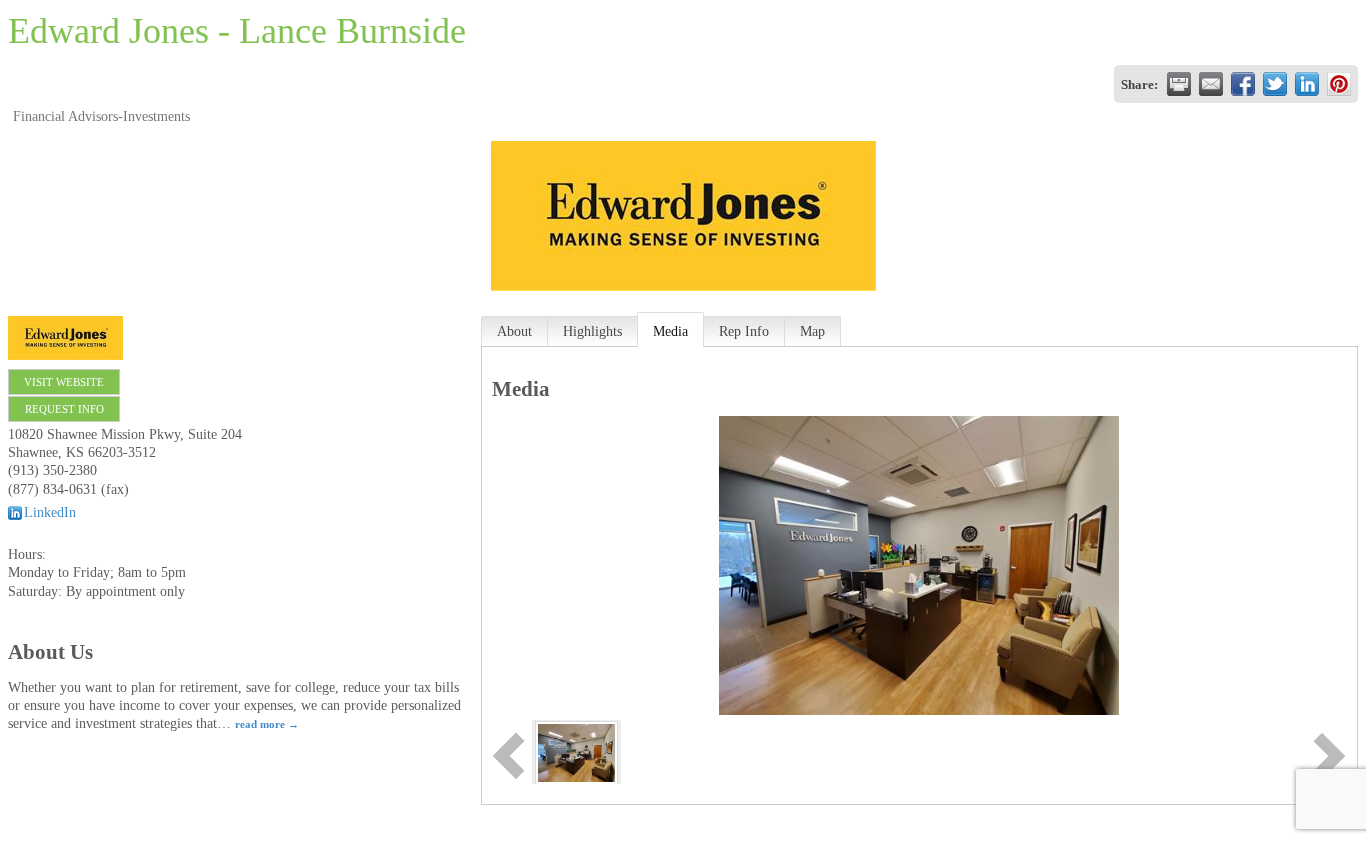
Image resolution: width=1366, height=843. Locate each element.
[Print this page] (1179, 84)
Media (670, 331)
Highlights (592, 331)
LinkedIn (50, 512)
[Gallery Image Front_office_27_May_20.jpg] (576, 751)
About (514, 331)
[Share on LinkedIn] (1307, 84)
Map (812, 331)
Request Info (64, 409)
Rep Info (744, 331)
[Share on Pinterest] (1339, 84)
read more (260, 724)
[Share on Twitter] (1275, 84)
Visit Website (64, 382)
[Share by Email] (1211, 84)
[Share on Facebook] (1243, 84)
